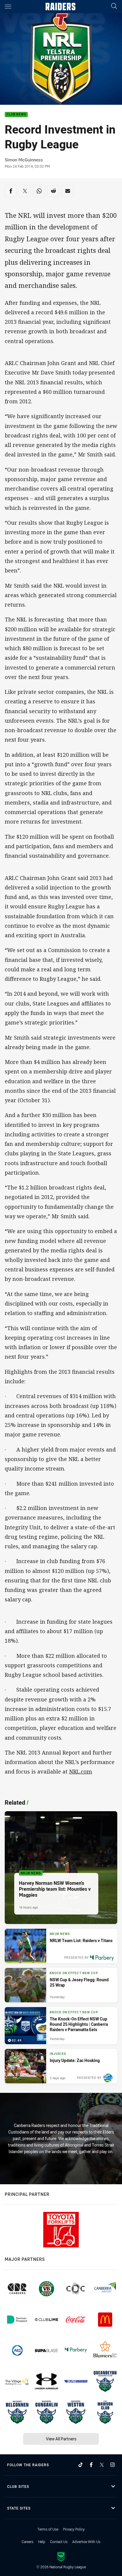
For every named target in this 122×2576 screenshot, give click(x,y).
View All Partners (61, 2439)
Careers (28, 2542)
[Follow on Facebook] (91, 2465)
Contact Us (59, 2542)
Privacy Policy (74, 2529)
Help (42, 2542)
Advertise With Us (86, 2542)
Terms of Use (48, 2529)
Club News (16, 115)
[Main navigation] (8, 7)
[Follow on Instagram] (113, 2465)
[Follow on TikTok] (81, 2465)
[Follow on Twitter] (102, 2465)
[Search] (114, 6)
